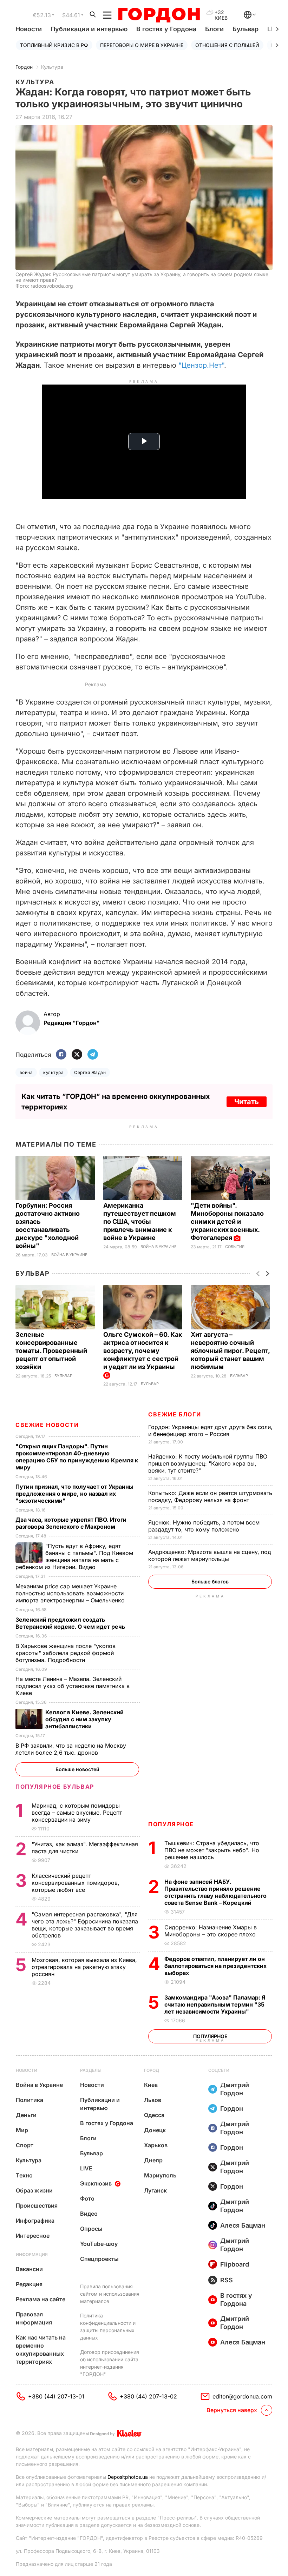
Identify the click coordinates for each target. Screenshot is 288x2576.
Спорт (25, 2145)
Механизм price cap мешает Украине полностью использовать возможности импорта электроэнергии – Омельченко (71, 1593)
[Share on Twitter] (77, 1055)
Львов (153, 2100)
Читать (247, 1102)
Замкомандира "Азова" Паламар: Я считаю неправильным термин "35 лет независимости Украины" (215, 2004)
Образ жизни (34, 2190)
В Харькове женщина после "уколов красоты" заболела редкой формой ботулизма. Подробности (66, 1653)
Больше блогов (210, 1581)
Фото (87, 2198)
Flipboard (235, 2264)
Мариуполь (160, 2175)
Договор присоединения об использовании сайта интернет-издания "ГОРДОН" (110, 2363)
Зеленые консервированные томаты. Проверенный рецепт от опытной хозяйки (51, 1351)
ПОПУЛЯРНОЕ (171, 1824)
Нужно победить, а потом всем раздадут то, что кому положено (204, 1526)
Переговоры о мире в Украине (142, 45)
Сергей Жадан (90, 1072)
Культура (52, 67)
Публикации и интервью (89, 29)
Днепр (153, 2160)
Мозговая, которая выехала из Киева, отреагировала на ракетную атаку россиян (84, 1967)
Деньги (26, 2115)
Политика (30, 2100)
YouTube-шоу (99, 2244)
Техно (24, 2175)
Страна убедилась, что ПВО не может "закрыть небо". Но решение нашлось (212, 1850)
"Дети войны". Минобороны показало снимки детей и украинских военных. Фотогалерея (227, 1222)
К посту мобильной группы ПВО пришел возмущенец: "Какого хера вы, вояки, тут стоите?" (208, 1463)
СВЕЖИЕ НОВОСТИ (47, 1425)
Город (152, 2070)
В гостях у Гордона (166, 29)
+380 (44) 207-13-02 (148, 2396)
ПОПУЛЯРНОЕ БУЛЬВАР (55, 1787)
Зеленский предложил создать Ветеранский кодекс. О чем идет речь (71, 1623)
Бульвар (246, 29)
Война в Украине (69, 1255)
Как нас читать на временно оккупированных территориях (41, 2350)
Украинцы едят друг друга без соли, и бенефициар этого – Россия (210, 1430)
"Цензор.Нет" (201, 365)
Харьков (156, 2145)
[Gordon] (159, 15)
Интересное (33, 2236)
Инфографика (35, 2221)
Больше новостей (77, 1769)
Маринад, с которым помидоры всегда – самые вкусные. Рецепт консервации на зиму (77, 1813)
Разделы (91, 2070)
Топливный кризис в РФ (54, 45)
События (235, 1247)
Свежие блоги (175, 1414)
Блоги (214, 29)
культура (53, 1072)
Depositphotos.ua (128, 2477)
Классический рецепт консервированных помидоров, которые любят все (76, 1883)
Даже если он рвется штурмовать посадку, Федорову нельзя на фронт (210, 1496)
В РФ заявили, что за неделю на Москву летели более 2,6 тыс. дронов (71, 1749)
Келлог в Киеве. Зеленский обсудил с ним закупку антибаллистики (84, 1719)
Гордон (24, 67)
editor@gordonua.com (242, 2396)
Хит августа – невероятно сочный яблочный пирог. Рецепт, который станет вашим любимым (230, 1351)
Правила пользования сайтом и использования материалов (110, 2294)
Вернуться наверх (232, 2410)
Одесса (154, 2115)
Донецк (155, 2130)
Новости (29, 29)
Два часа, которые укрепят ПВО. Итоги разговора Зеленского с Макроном (71, 1523)
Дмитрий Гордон (235, 2089)
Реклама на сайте (41, 2299)
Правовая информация (34, 2318)
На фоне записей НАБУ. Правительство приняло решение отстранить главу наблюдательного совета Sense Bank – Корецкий (215, 1892)
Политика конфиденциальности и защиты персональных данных (108, 2327)
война (26, 1072)
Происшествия (37, 2205)
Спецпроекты (99, 2259)
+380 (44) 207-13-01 (56, 2396)
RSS (227, 2280)
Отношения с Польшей (227, 45)
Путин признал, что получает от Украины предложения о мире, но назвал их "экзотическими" (74, 1494)
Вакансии (29, 2269)
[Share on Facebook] (61, 1055)
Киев (151, 2085)
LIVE (86, 2168)
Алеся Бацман (243, 2225)
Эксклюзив (96, 2183)
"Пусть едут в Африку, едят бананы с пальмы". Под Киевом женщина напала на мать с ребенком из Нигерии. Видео (74, 1556)
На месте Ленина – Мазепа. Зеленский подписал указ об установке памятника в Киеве (73, 1686)
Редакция (29, 2284)
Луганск (155, 2190)
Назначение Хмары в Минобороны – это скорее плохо (211, 1931)
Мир (22, 2130)
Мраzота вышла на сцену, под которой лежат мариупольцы (210, 1555)
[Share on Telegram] (93, 1055)
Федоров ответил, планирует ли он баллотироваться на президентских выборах (215, 1966)
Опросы (91, 2229)
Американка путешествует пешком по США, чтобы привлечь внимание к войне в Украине (140, 1222)
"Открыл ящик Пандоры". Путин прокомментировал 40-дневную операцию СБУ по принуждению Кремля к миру (77, 1457)
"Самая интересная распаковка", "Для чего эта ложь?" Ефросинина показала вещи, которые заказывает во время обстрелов (85, 1925)
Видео (89, 2214)
